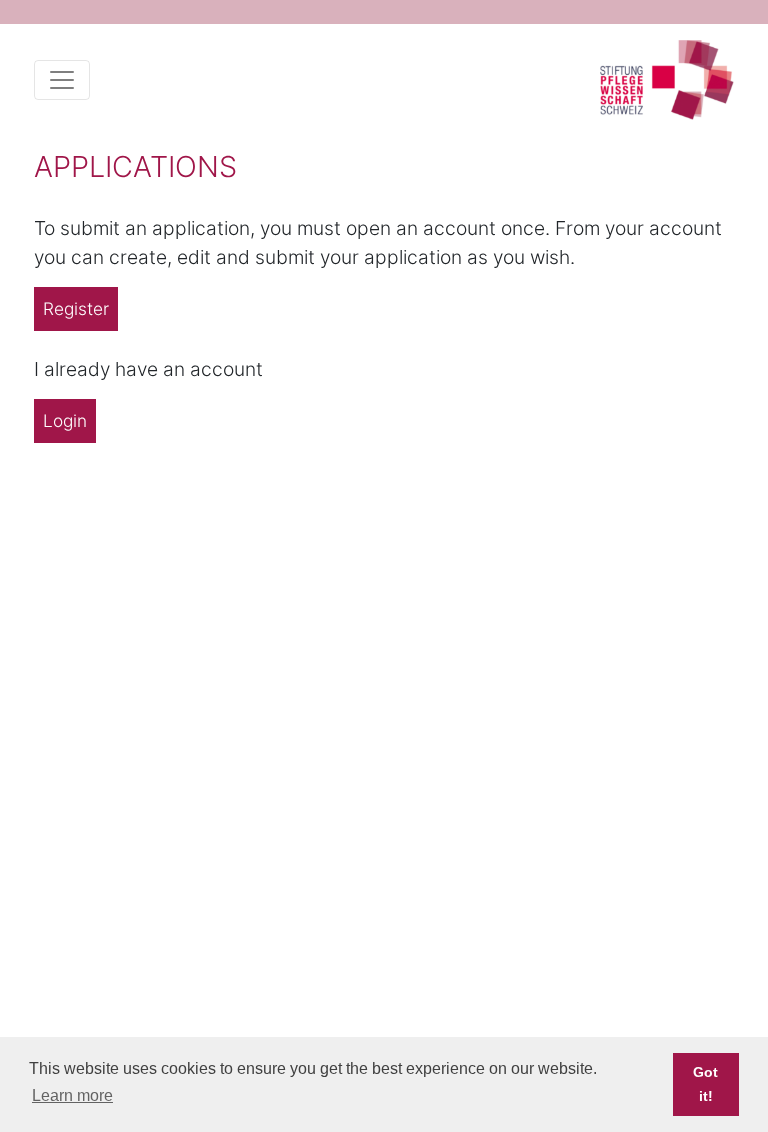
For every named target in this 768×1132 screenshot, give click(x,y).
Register (76, 308)
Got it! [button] (705, 1084)
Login (65, 420)
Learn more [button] (72, 1095)
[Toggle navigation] (62, 80)
